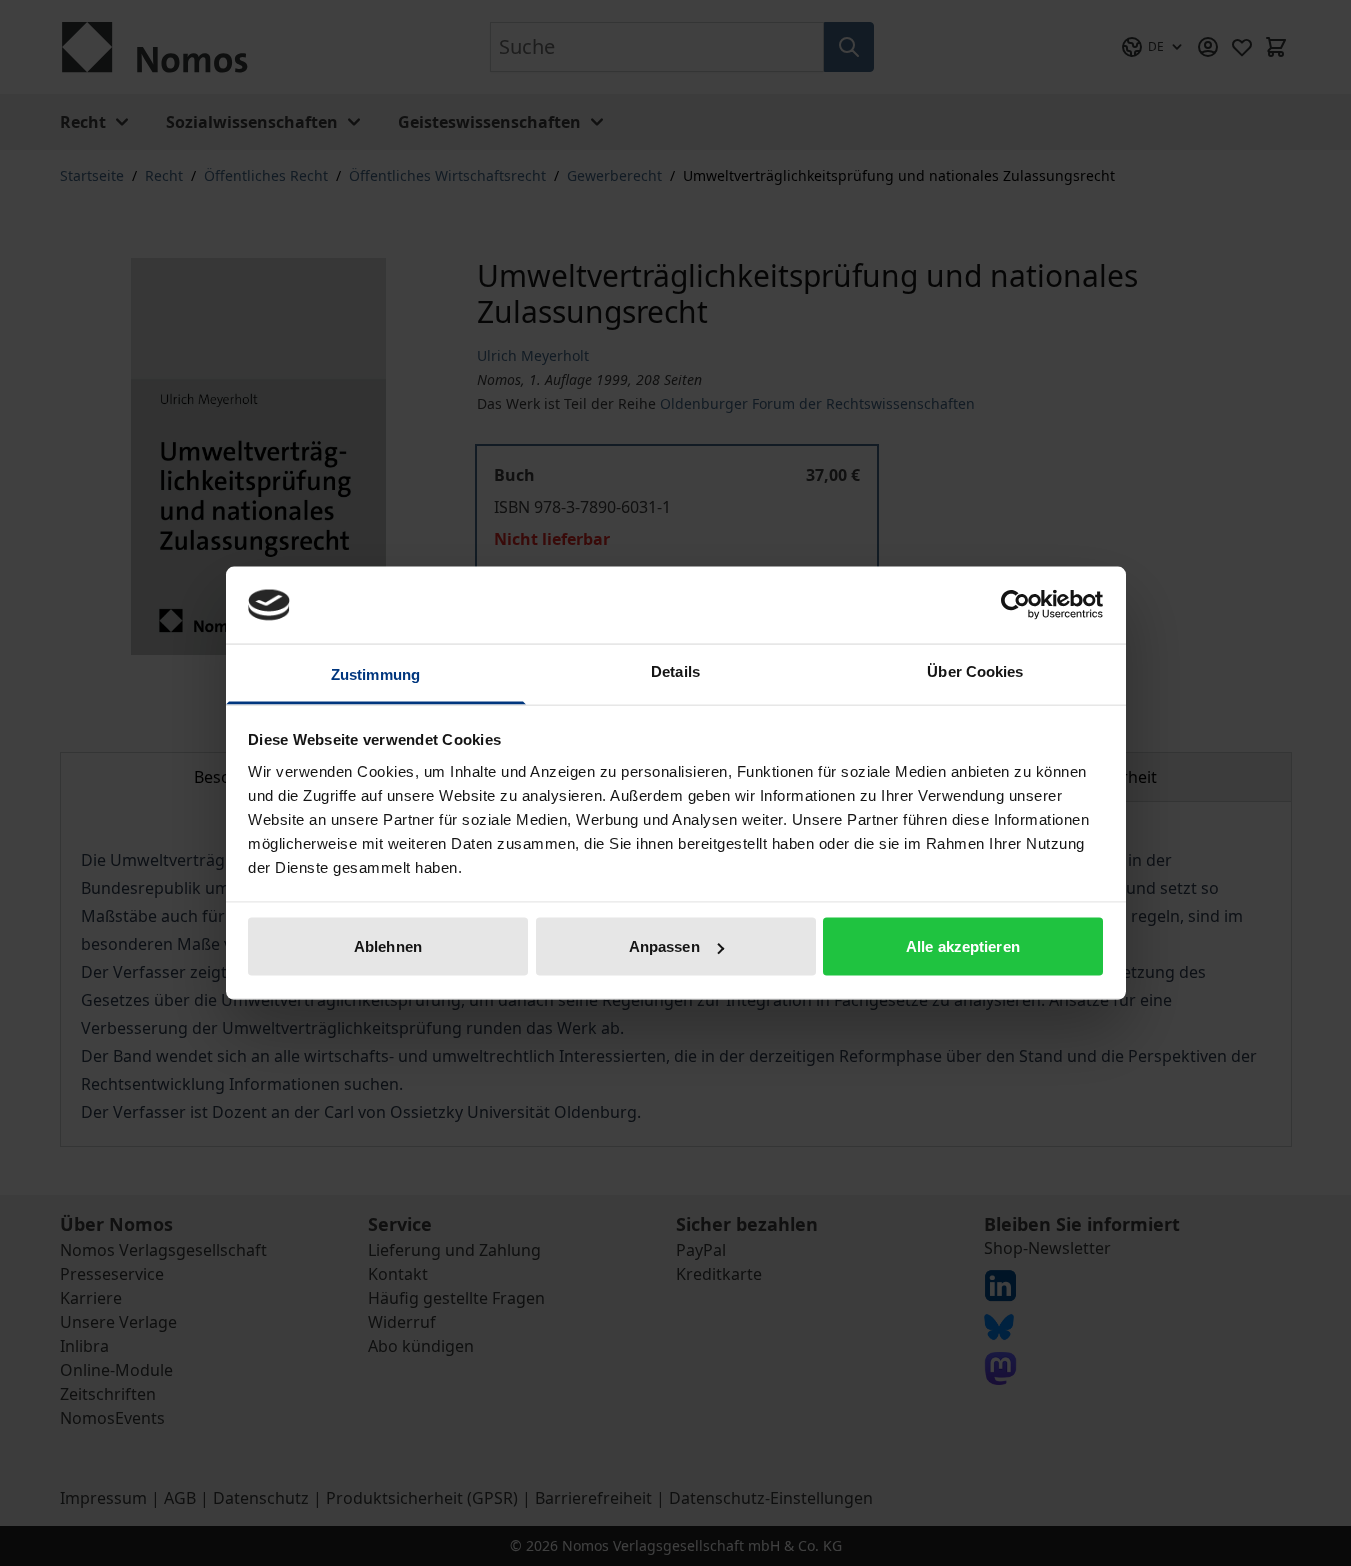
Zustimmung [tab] (375, 673)
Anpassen (664, 946)
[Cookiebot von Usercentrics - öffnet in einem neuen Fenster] (1015, 605)
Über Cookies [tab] (975, 670)
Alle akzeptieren (963, 946)
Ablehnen (388, 946)
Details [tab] (675, 670)
